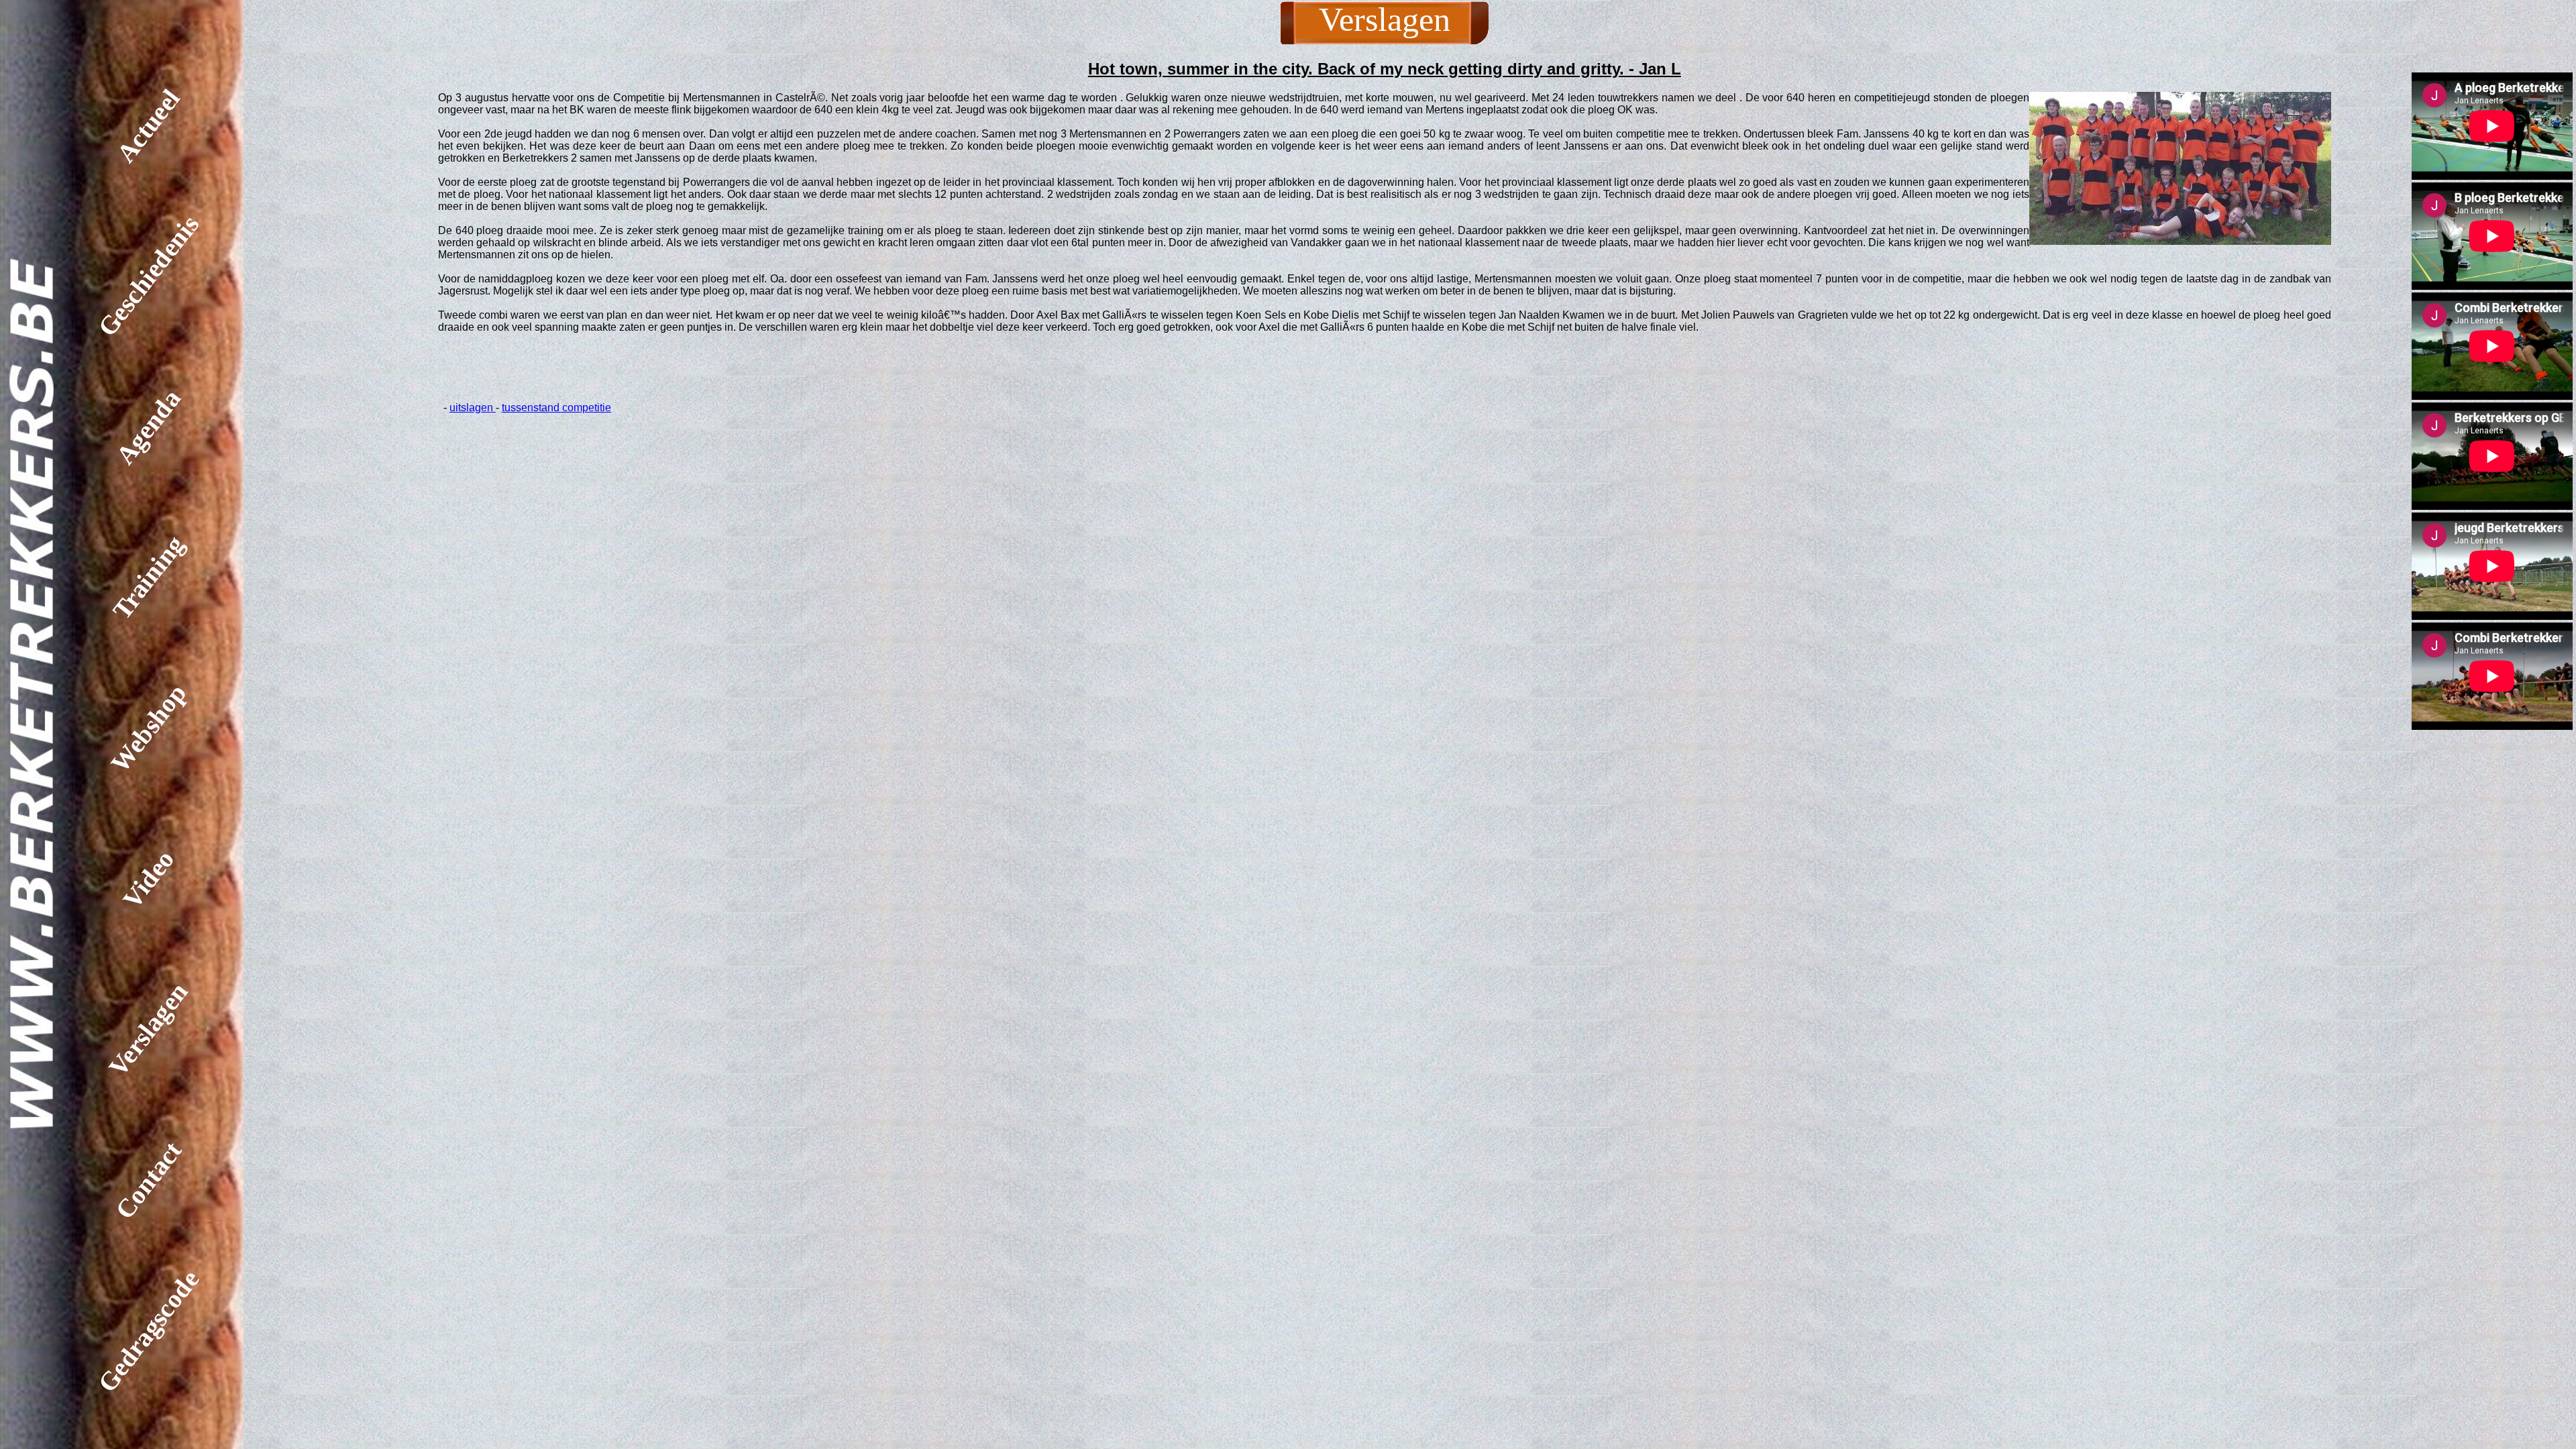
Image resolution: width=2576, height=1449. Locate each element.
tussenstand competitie (556, 408)
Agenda (148, 427)
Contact (148, 1180)
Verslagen (148, 1029)
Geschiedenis (148, 276)
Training (148, 578)
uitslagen (473, 408)
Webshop (148, 728)
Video (148, 878)
